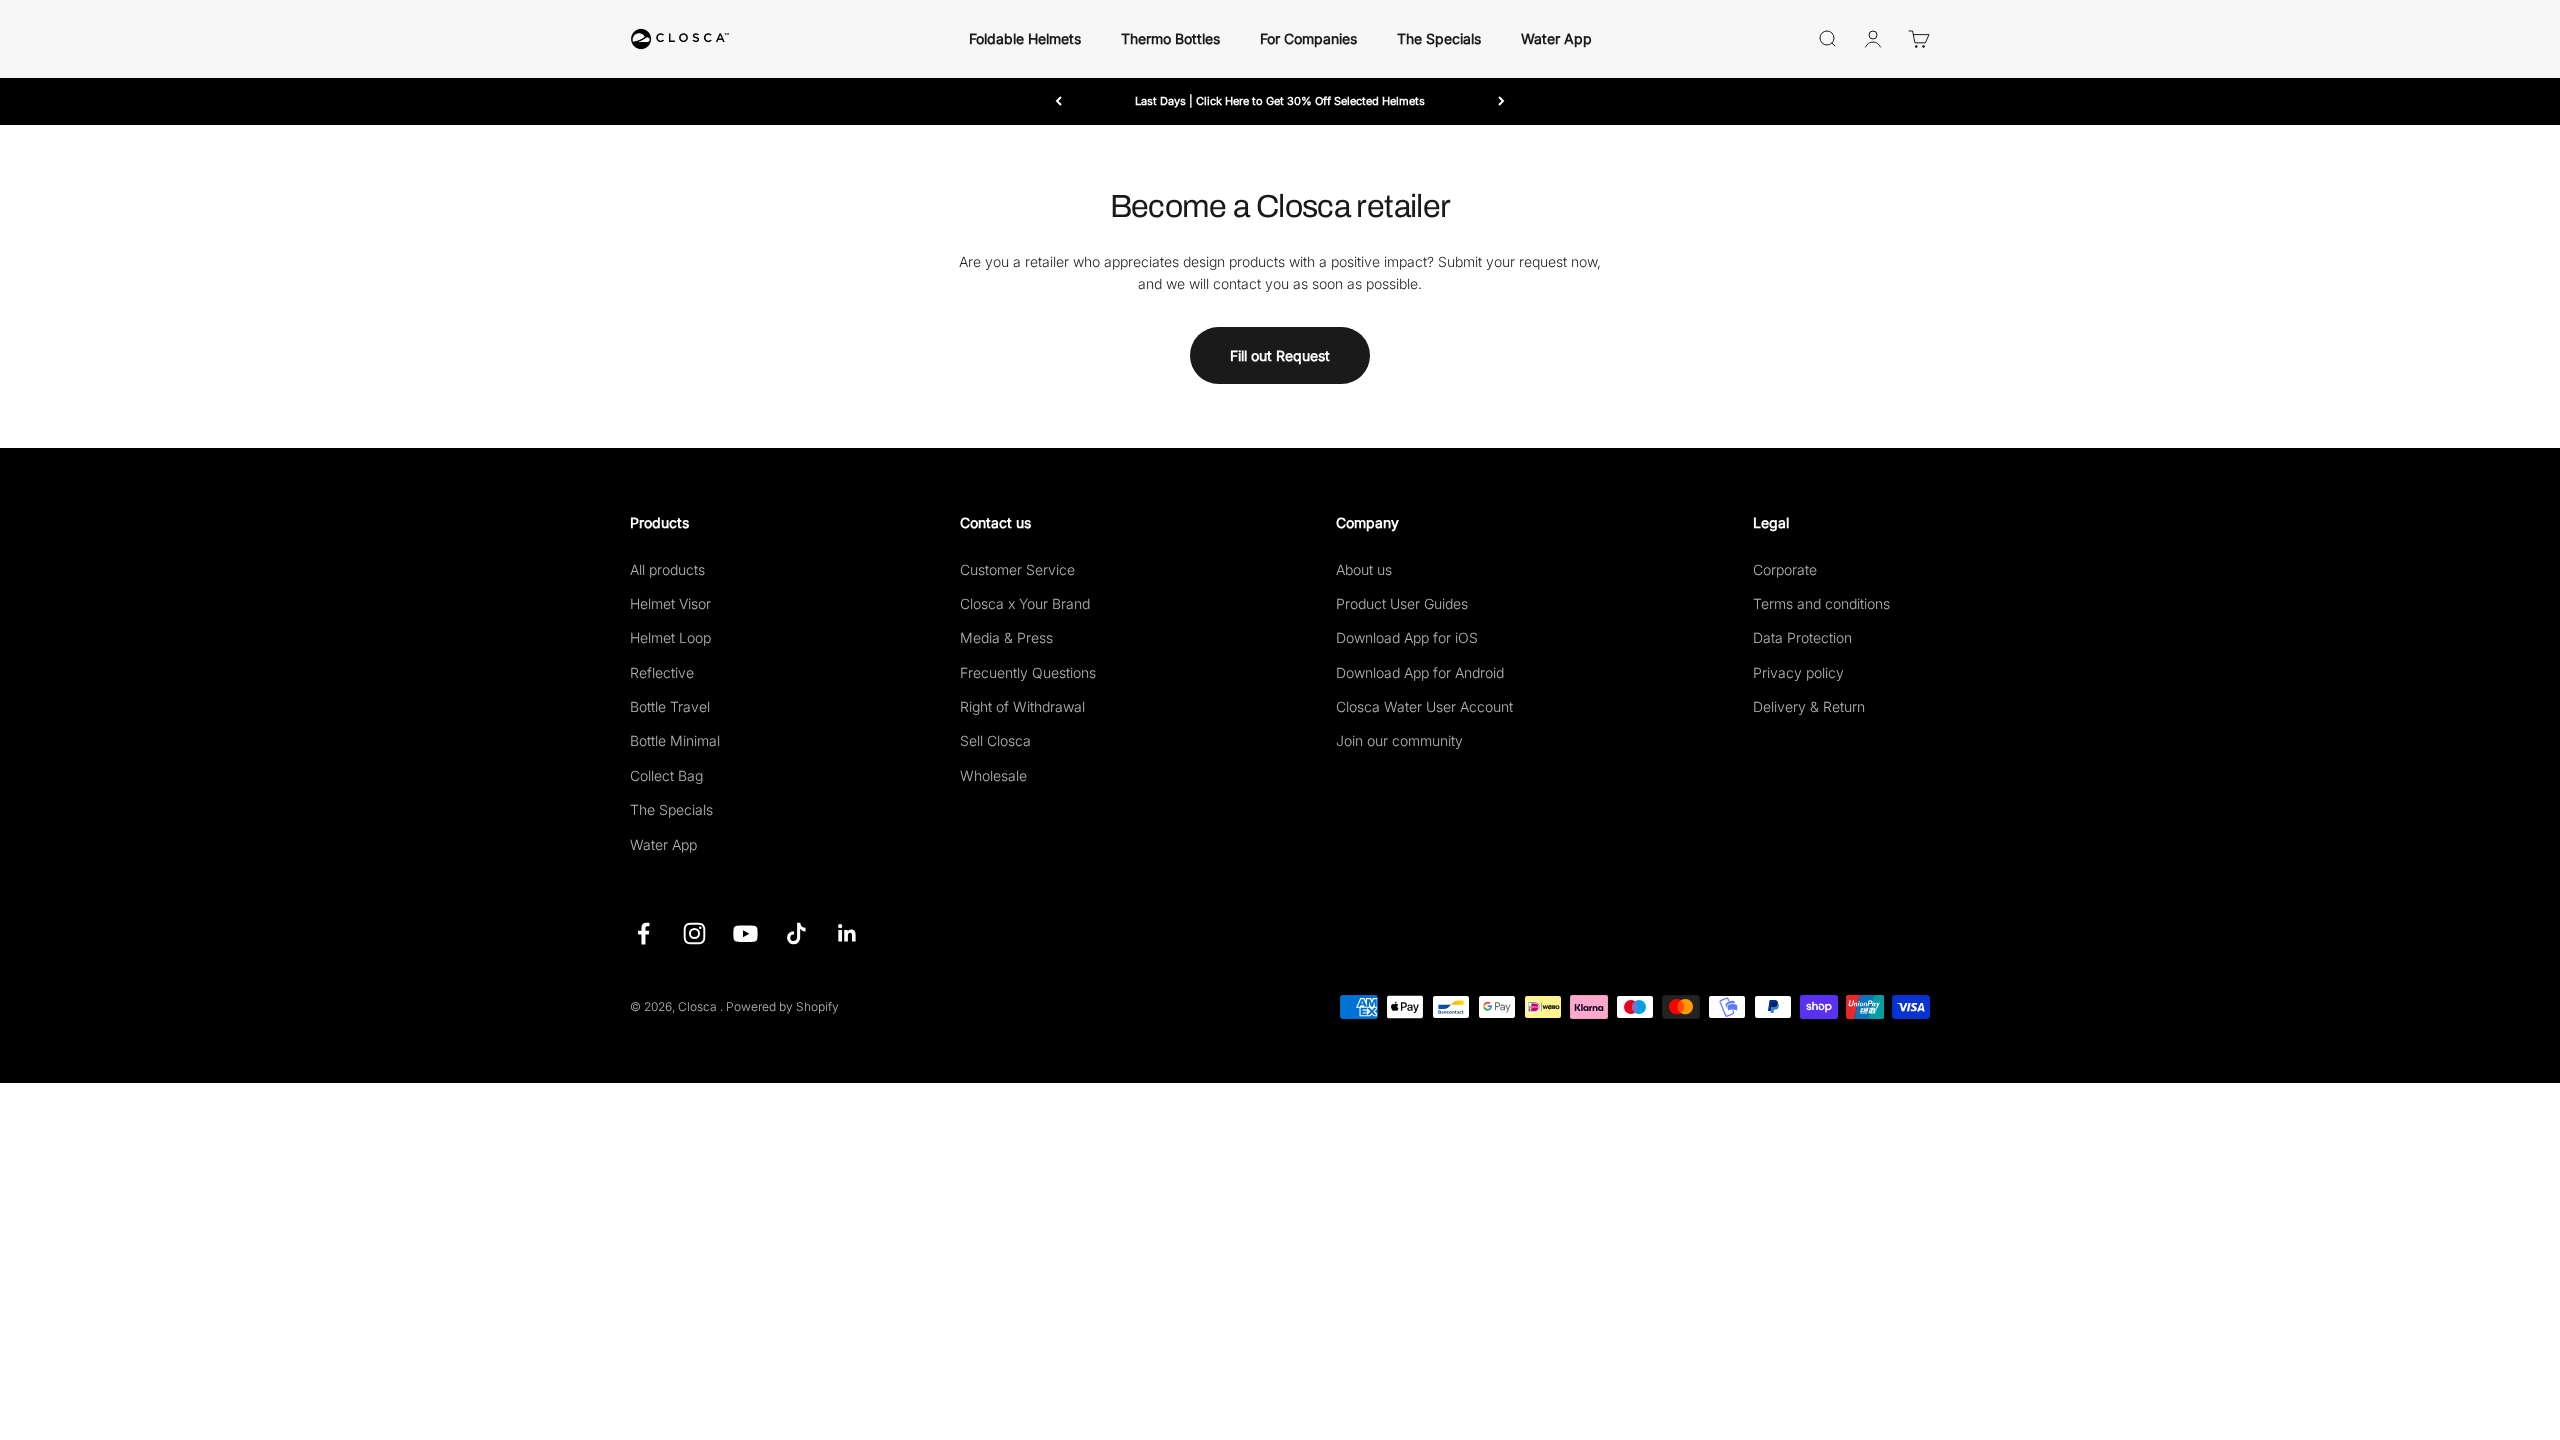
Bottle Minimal (675, 740)
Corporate (1785, 569)
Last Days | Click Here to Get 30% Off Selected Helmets (1280, 101)
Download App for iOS (1407, 637)
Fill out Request (1280, 355)
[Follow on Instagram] (694, 933)
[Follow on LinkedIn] (847, 933)
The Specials (1439, 38)
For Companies (1308, 38)
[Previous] (1058, 101)
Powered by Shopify (782, 1006)
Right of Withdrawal (1022, 706)
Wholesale (993, 775)
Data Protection (1802, 637)
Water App (1556, 38)
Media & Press (1006, 637)
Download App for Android (1420, 672)
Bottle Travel (670, 706)
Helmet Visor (670, 603)
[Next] (1501, 101)
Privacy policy (1798, 672)
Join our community (1399, 740)
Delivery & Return (1809, 706)
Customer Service (1017, 569)
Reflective (662, 672)
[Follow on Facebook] (643, 933)
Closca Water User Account (1424, 706)
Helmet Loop (670, 637)
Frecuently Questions (1028, 672)
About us (1364, 569)
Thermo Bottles (1170, 38)
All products (667, 569)
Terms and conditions (1821, 603)
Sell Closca (995, 740)
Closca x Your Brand (1025, 603)
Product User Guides (1402, 603)
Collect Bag (666, 775)
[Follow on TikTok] (796, 933)
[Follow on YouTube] (745, 933)
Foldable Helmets (1025, 38)
